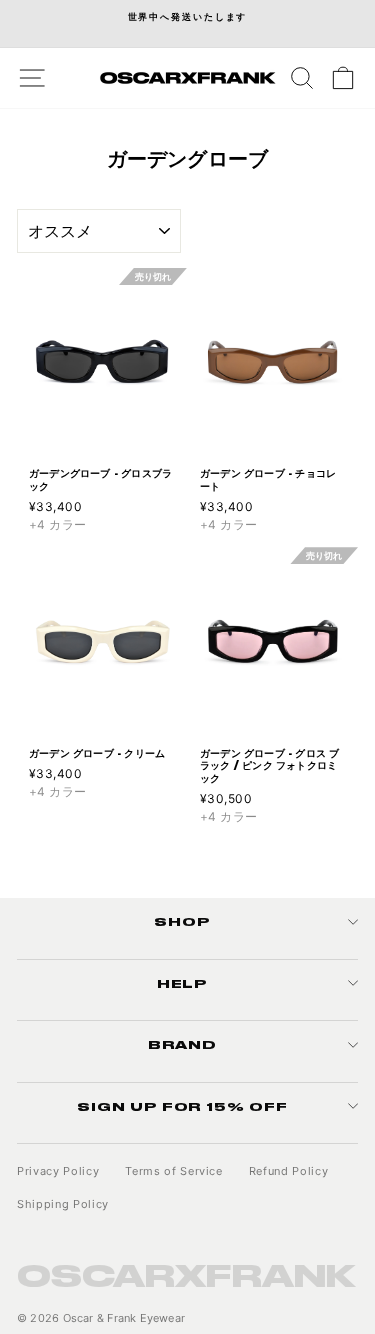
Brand (183, 1044)
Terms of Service (174, 1171)
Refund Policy (289, 1171)
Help (183, 983)
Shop (182, 921)
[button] (173, 362)
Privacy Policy (58, 1171)
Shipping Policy (63, 1204)
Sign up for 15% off (183, 1106)
